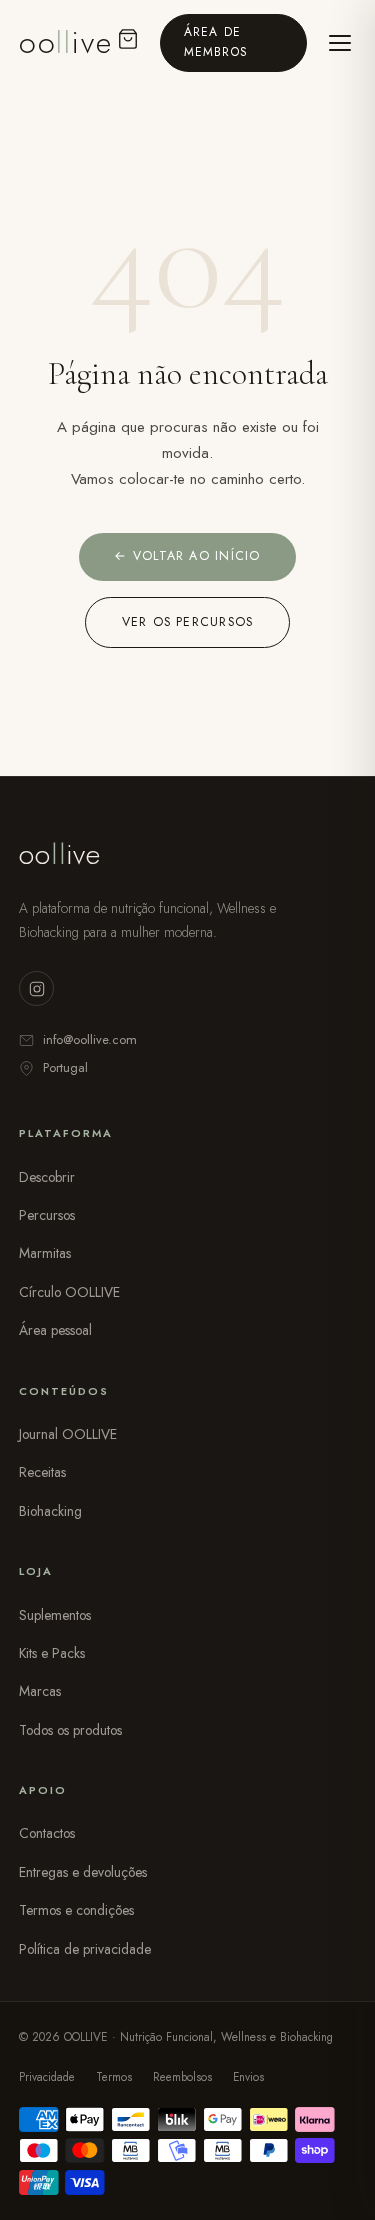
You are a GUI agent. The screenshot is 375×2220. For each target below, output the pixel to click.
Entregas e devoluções (83, 1872)
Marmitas (45, 1253)
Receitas (42, 1472)
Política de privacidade (85, 1949)
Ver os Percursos (188, 622)
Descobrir (47, 1177)
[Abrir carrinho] (129, 42)
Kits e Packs (52, 1653)
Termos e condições (76, 1910)
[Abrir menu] (339, 43)
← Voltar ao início (187, 556)
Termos (114, 2077)
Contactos (47, 1833)
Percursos (47, 1215)
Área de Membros (216, 41)
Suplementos (55, 1615)
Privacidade (47, 2077)
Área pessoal (55, 1330)
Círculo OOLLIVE (69, 1292)
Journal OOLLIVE (68, 1434)
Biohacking (50, 1511)
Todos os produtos (70, 1730)
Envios (248, 2077)
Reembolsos (182, 2077)
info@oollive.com (90, 1039)
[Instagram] (36, 988)
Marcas (40, 1691)
